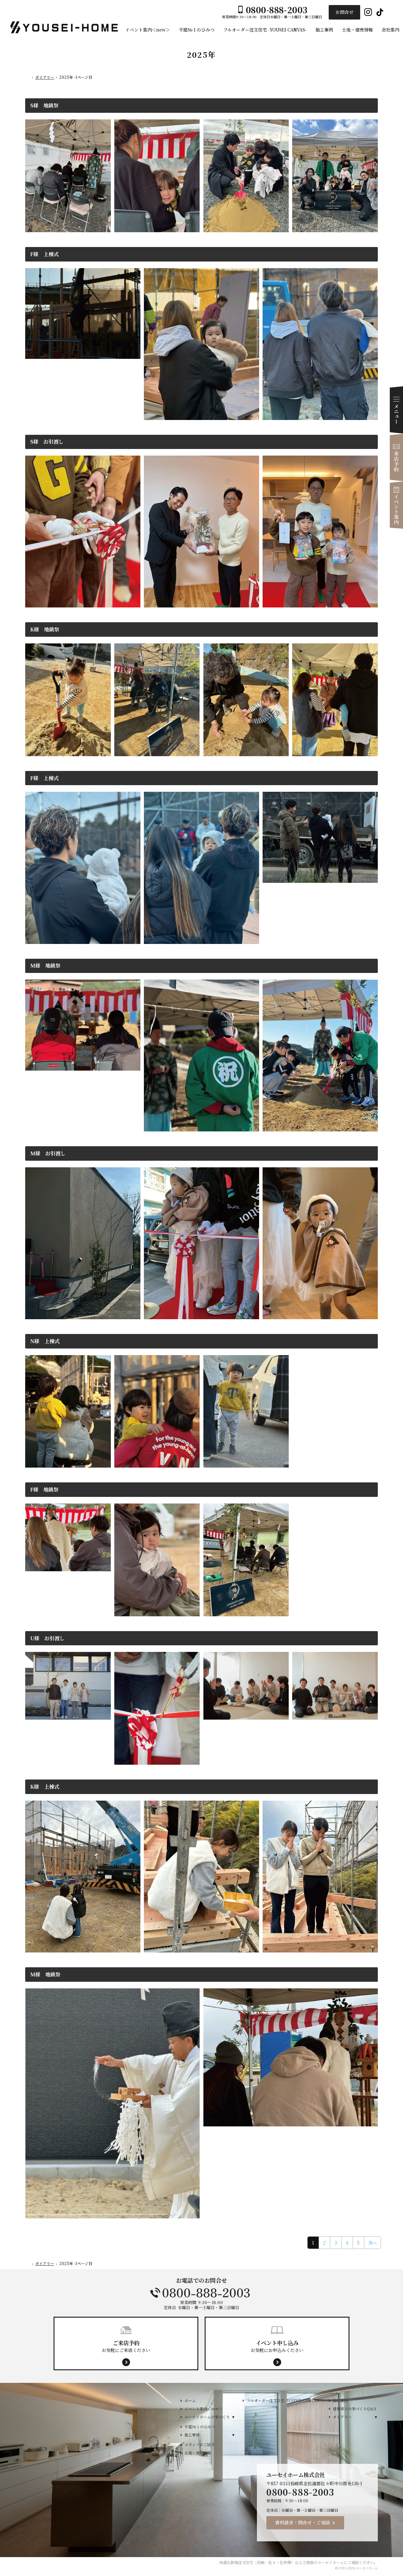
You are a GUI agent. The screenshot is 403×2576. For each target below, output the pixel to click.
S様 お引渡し (47, 442)
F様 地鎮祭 (44, 1489)
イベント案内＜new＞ (204, 2409)
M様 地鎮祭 (45, 966)
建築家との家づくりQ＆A (355, 2409)
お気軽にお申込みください (277, 2346)
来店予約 (396, 457)
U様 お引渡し (47, 1638)
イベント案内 (396, 505)
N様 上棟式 (45, 1341)
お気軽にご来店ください (126, 2346)
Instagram (368, 12)
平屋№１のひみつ (200, 2426)
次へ (372, 2243)
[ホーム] (28, 78)
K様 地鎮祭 (45, 629)
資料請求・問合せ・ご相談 (303, 2522)
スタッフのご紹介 (200, 2444)
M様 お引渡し (48, 1153)
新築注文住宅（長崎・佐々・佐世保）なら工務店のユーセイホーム (287, 2562)
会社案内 (340, 2400)
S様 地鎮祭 (44, 105)
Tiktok (380, 12)
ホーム (190, 2400)
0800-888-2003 (201, 2293)
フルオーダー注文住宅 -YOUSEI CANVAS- (283, 2400)
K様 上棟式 (45, 1787)
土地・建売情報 (198, 2453)
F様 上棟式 (44, 254)
